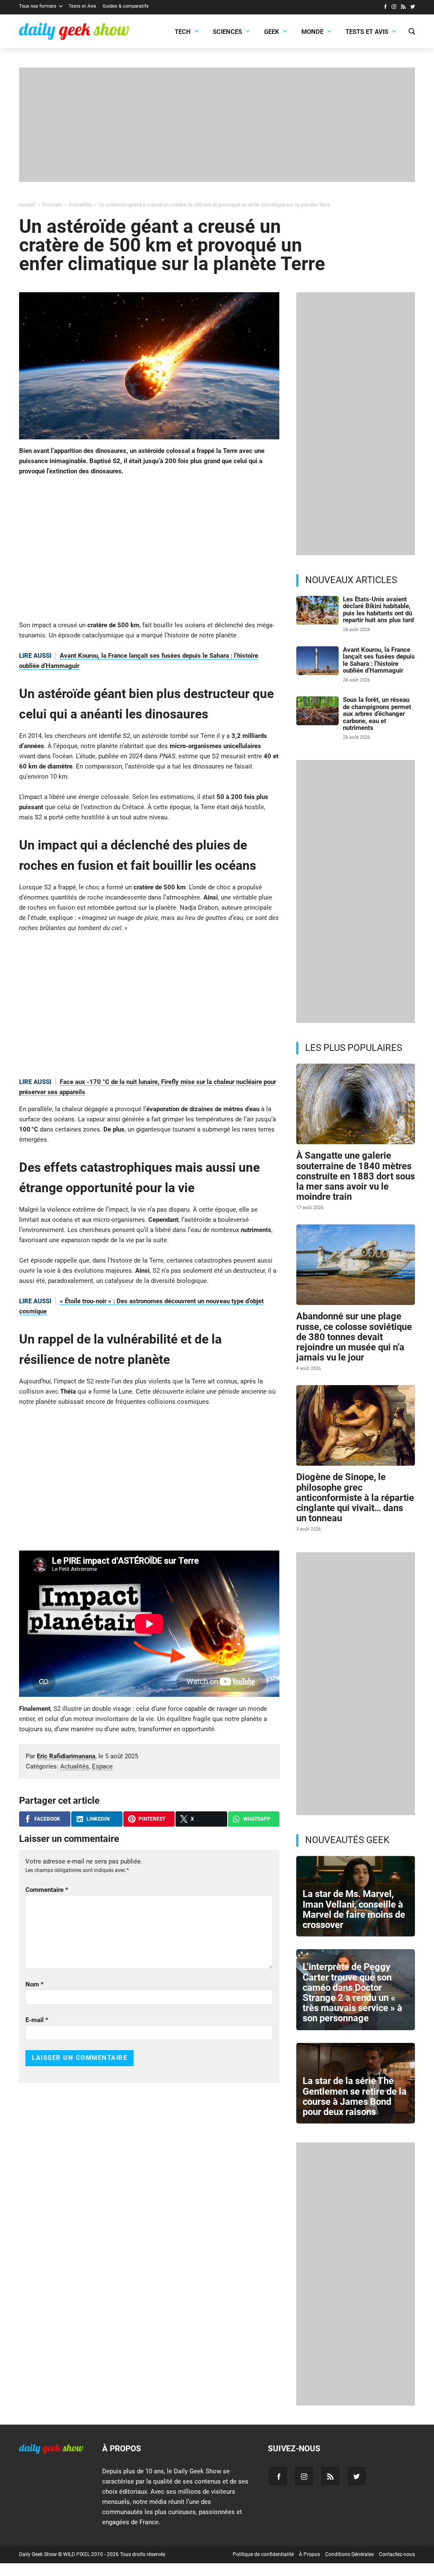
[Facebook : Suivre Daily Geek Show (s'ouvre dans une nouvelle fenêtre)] (385, 8)
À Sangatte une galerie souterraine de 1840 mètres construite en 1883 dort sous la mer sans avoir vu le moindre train (356, 1176)
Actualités (75, 1766)
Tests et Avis (82, 6)
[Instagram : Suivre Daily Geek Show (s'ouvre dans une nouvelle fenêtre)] (394, 8)
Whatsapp (257, 1819)
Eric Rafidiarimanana (66, 1756)
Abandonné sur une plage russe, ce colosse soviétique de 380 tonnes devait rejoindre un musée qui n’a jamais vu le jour (354, 1337)
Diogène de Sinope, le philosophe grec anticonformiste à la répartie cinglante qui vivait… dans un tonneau (355, 1498)
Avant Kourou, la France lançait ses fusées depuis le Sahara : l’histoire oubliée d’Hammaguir (379, 660)
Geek (272, 32)
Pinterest (152, 1819)
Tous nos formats (38, 6)
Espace (102, 1766)
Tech (183, 32)
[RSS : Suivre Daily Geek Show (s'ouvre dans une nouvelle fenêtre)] (403, 8)
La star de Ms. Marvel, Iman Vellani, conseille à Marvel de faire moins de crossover (354, 1909)
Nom (35, 1984)
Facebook (47, 1819)
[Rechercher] (412, 32)
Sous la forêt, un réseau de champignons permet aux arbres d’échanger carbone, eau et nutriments (377, 714)
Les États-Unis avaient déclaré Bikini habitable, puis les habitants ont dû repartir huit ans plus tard (378, 610)
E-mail (37, 2020)
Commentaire (47, 1890)
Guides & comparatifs (126, 6)
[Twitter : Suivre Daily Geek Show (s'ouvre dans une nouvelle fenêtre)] (413, 8)
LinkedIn (98, 1819)
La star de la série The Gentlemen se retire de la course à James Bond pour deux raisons (355, 2096)
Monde (312, 32)
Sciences (227, 32)
